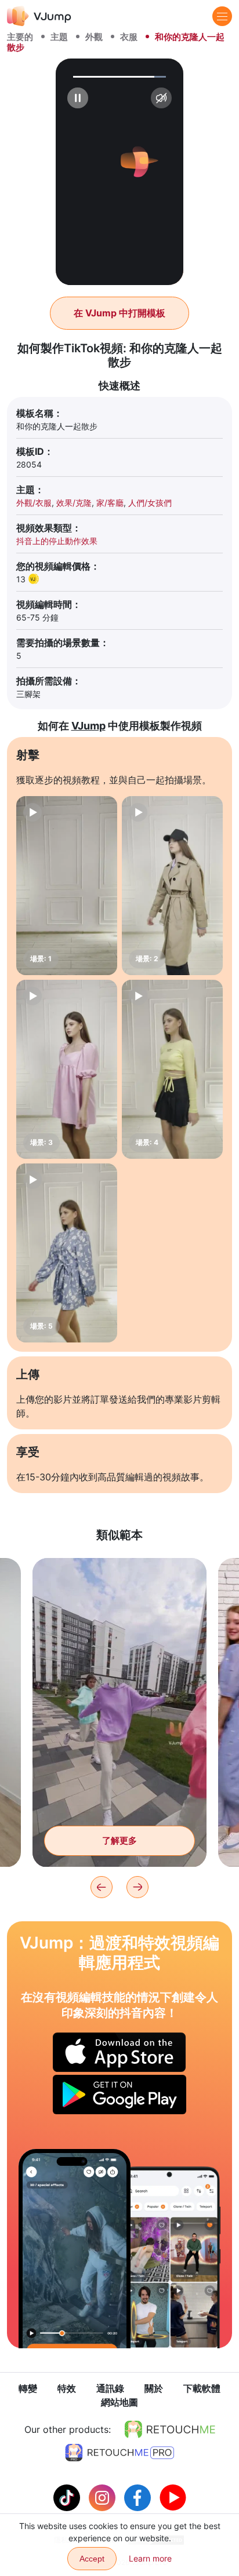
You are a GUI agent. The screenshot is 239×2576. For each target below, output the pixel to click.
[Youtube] (173, 2497)
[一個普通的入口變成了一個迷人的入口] (75, 2248)
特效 (67, 2388)
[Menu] (222, 16)
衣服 (129, 37)
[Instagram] (104, 2497)
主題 (59, 37)
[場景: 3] (67, 1069)
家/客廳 (110, 503)
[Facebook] (139, 2497)
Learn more (150, 2558)
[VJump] (39, 16)
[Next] (137, 1887)
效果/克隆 (74, 503)
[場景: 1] (67, 886)
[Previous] (102, 1887)
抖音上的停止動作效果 (57, 541)
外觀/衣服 (34, 503)
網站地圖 (119, 2402)
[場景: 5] (67, 1253)
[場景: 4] (172, 1069)
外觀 (94, 37)
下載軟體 (202, 2388)
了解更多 (119, 1840)
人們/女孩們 (150, 503)
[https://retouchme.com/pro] (119, 2453)
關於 (154, 2388)
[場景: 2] (172, 886)
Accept (92, 2559)
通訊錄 (110, 2388)
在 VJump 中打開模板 (119, 313)
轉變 (28, 2388)
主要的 (20, 37)
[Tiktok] (68, 2497)
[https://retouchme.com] (170, 2429)
